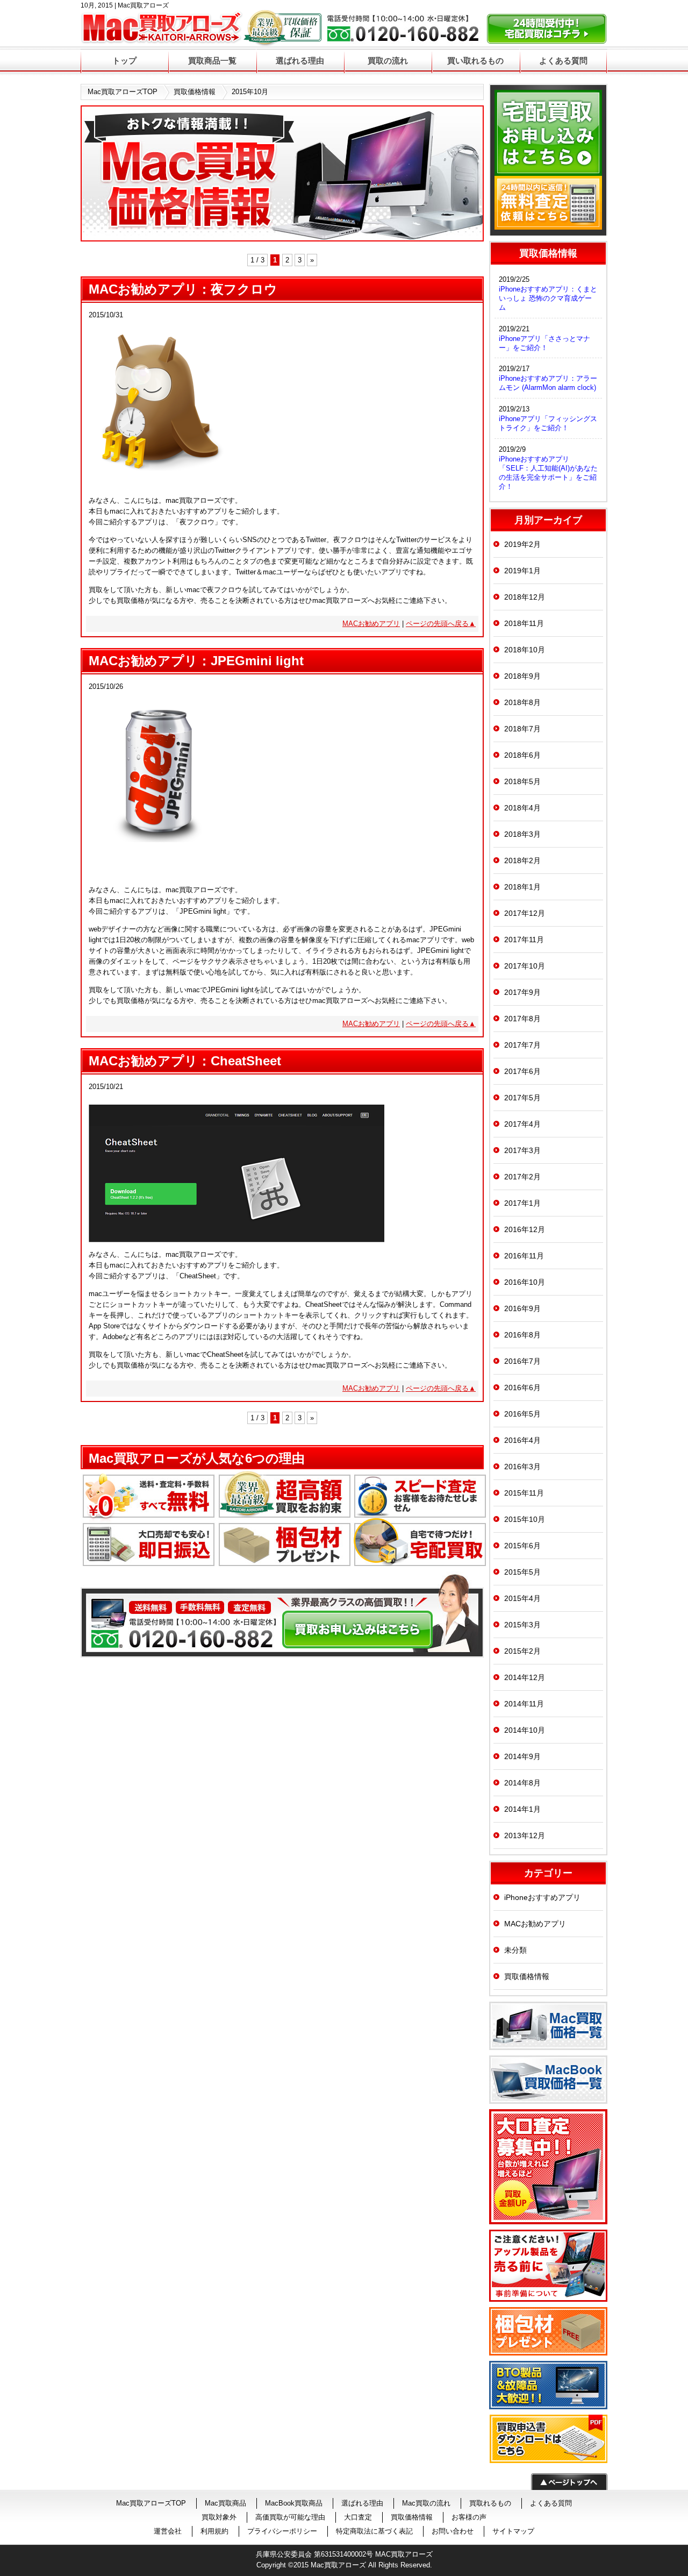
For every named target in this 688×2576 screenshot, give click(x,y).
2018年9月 (522, 676)
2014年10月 (525, 1730)
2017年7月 (522, 1045)
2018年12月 (525, 597)
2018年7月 (522, 729)
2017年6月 (522, 1071)
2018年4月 (522, 808)
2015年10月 (525, 1519)
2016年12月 (525, 1229)
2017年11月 (524, 940)
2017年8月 (522, 1019)
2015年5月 (522, 1572)
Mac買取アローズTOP (123, 92)
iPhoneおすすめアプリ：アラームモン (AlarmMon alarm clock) (548, 383)
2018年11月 (524, 623)
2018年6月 (522, 755)
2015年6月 (522, 1546)
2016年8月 (522, 1335)
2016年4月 (522, 1440)
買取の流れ (388, 61)
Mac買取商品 (225, 2503)
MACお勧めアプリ (371, 624)
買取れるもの (490, 2503)
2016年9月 (522, 1308)
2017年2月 (522, 1177)
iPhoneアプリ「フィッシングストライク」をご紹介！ (548, 423)
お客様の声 (469, 2517)
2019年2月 (522, 544)
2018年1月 (522, 887)
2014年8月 (522, 1783)
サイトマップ (513, 2531)
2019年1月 (522, 571)
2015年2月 (522, 1651)
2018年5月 (522, 781)
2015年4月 (522, 1598)
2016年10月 (525, 1282)
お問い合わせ (453, 2531)
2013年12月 (525, 1835)
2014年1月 (522, 1809)
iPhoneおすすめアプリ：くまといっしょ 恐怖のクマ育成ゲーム (548, 298)
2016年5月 (522, 1414)
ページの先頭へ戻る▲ (441, 624)
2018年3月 (522, 834)
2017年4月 (522, 1124)
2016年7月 (522, 1361)
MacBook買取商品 (294, 2503)
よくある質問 (563, 61)
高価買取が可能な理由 (290, 2517)
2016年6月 (522, 1387)
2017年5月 (522, 1098)
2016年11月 (524, 1256)
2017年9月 (522, 992)
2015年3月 (522, 1625)
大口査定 (358, 2517)
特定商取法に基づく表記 (374, 2531)
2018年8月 (522, 702)
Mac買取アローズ (338, 2565)
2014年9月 (522, 1756)
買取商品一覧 (212, 61)
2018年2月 (522, 860)
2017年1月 (522, 1203)
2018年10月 (525, 650)
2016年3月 (522, 1467)
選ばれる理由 (300, 61)
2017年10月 (525, 966)
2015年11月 (524, 1493)
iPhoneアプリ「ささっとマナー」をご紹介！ (544, 343)
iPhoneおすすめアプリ (542, 1897)
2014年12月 (525, 1677)
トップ (124, 61)
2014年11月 (524, 1704)
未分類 (515, 1950)
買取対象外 (219, 2517)
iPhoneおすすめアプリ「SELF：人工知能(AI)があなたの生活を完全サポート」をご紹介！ (548, 473)
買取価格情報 (195, 92)
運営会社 (168, 2531)
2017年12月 (525, 913)
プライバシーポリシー (282, 2531)
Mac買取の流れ (426, 2503)
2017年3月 (522, 1150)
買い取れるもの (475, 61)
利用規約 (214, 2531)
